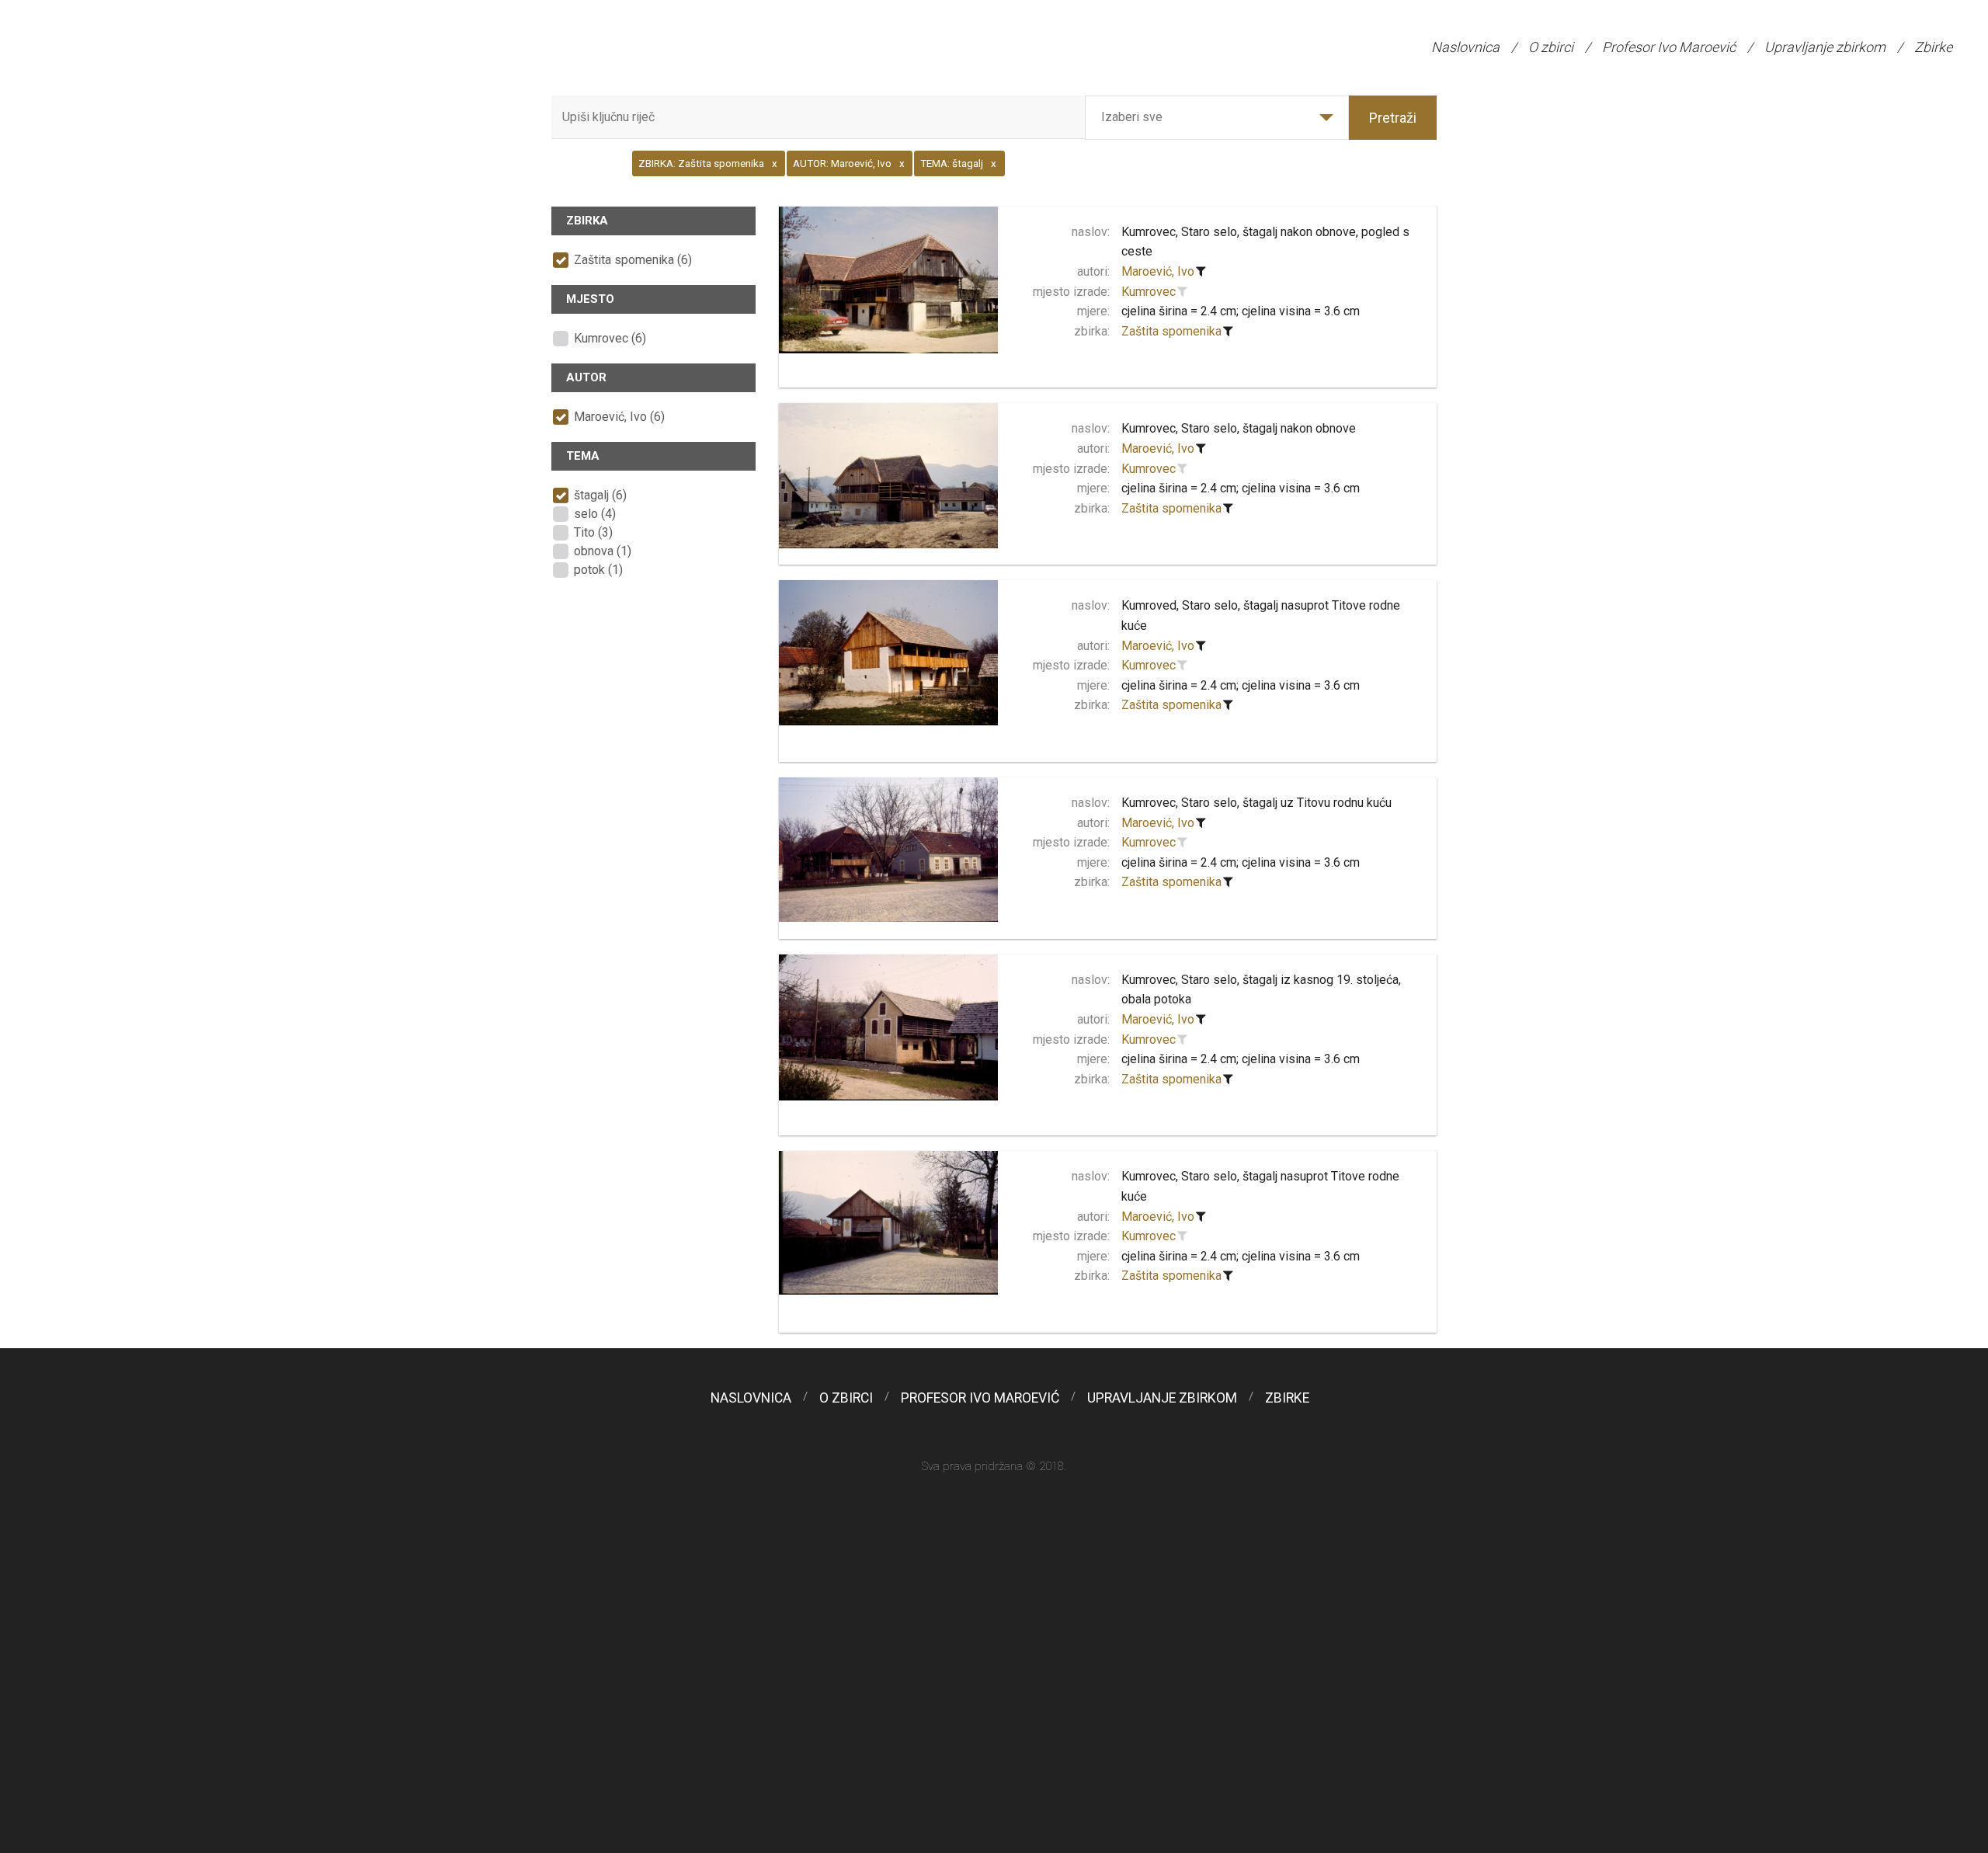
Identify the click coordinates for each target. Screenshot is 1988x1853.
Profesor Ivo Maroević (1669, 47)
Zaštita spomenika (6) (633, 260)
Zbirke (1933, 47)
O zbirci (1551, 47)
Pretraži (1393, 118)
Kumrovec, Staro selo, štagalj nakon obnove (1239, 428)
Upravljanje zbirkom (1825, 47)
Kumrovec (1149, 292)
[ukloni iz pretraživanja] (1201, 272)
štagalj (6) (600, 495)
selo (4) (595, 514)
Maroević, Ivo (1158, 271)
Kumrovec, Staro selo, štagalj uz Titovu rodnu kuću (1256, 803)
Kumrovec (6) (610, 338)
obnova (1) (603, 551)
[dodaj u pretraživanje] (1183, 292)
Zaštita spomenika (1171, 331)
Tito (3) (593, 532)
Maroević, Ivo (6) (619, 417)
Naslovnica (1465, 47)
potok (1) (598, 570)
